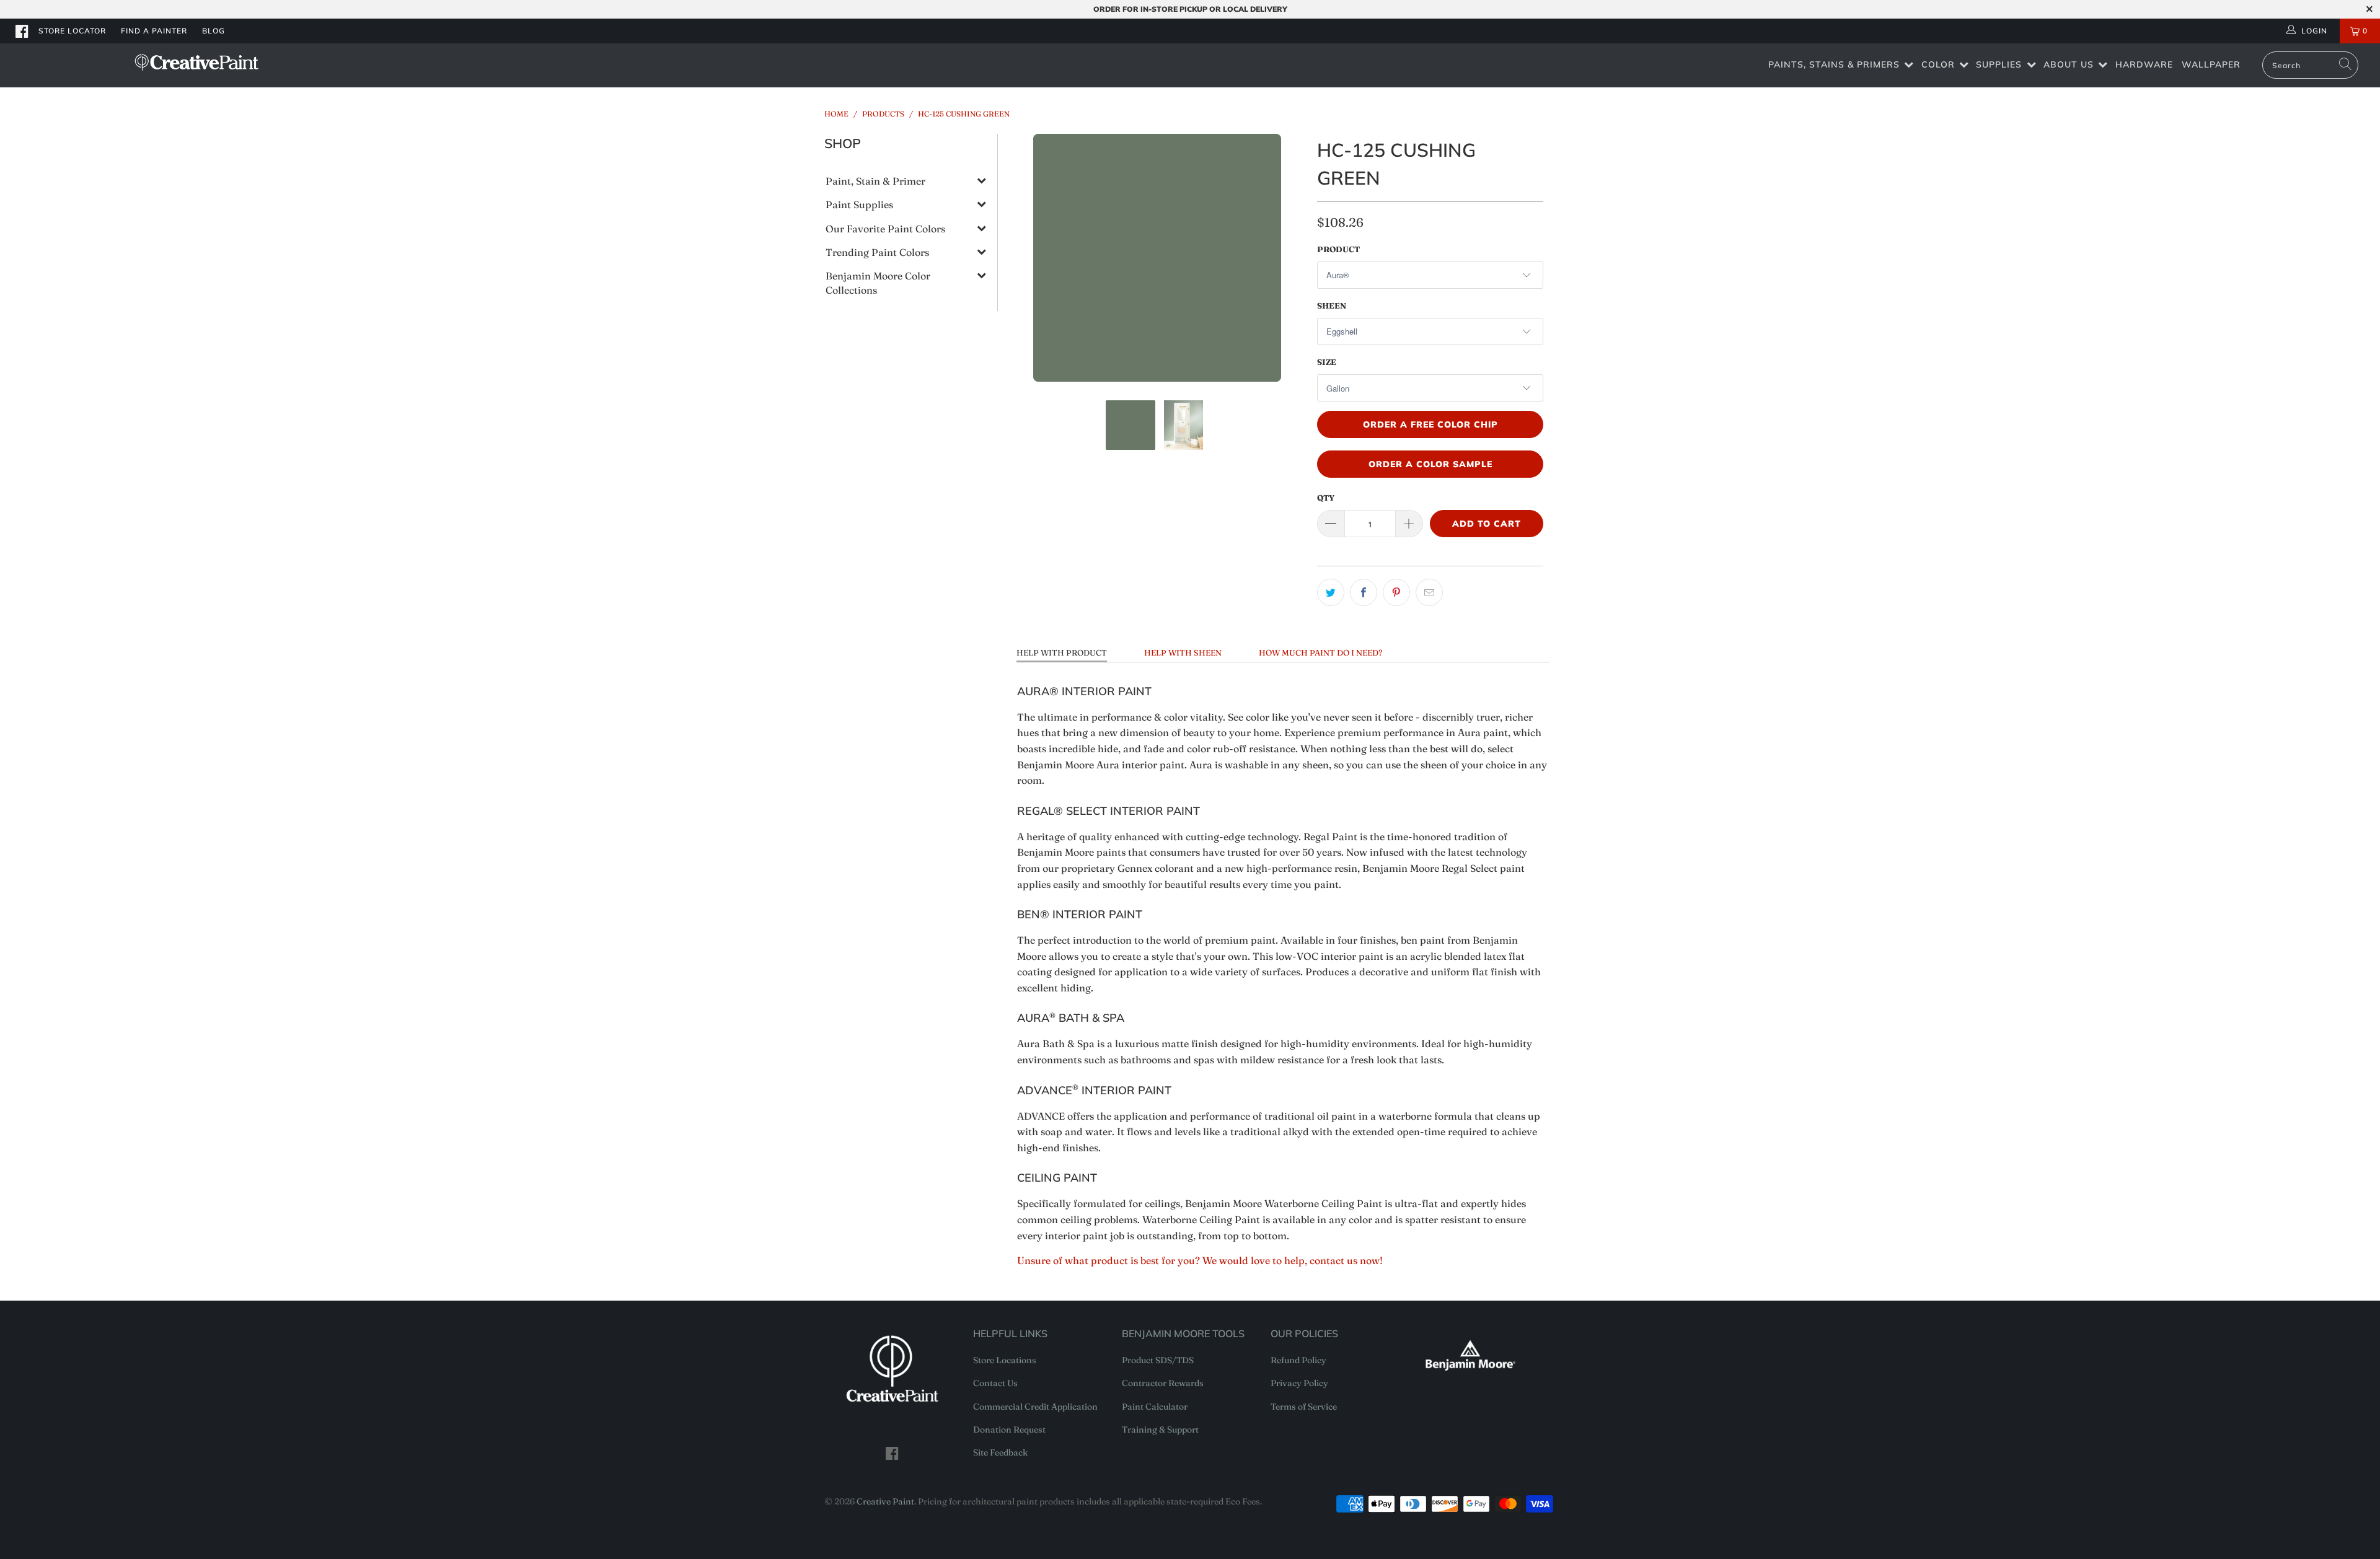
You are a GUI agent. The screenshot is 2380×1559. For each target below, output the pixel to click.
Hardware (2144, 64)
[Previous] (1026, 258)
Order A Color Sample (1430, 464)
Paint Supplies (859, 204)
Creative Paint (885, 1501)
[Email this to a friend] (1429, 592)
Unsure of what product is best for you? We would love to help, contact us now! (1200, 1260)
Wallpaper (2211, 64)
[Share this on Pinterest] (1396, 592)
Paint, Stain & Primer (875, 181)
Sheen (1332, 305)
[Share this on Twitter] (1331, 592)
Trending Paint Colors (877, 252)
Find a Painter (154, 31)
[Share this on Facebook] (1364, 592)
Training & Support (1160, 1429)
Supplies (1999, 64)
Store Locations (1005, 1360)
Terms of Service (1304, 1407)
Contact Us (995, 1383)
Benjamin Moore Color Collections (878, 283)
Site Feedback (1000, 1452)
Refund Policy (1298, 1360)
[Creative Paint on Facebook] (22, 31)
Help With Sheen (1183, 652)
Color (1938, 64)
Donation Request (1009, 1429)
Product (1338, 249)
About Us (2069, 64)
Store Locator (72, 31)
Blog (214, 31)
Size (1327, 362)
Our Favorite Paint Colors (885, 229)
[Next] (1289, 258)
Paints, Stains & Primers (1834, 64)
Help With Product (1062, 652)
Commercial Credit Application (1035, 1407)
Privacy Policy (1299, 1383)
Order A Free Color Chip (1430, 424)
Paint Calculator (1155, 1407)
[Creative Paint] (196, 62)
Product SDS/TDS (1158, 1360)
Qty (1326, 498)
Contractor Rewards (1163, 1383)
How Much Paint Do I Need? (1320, 652)
